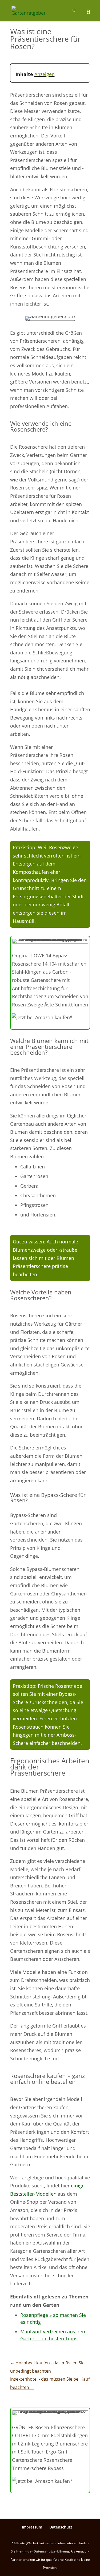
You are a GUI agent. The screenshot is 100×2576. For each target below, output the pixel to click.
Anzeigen (45, 74)
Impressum (32, 2527)
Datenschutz (61, 2527)
